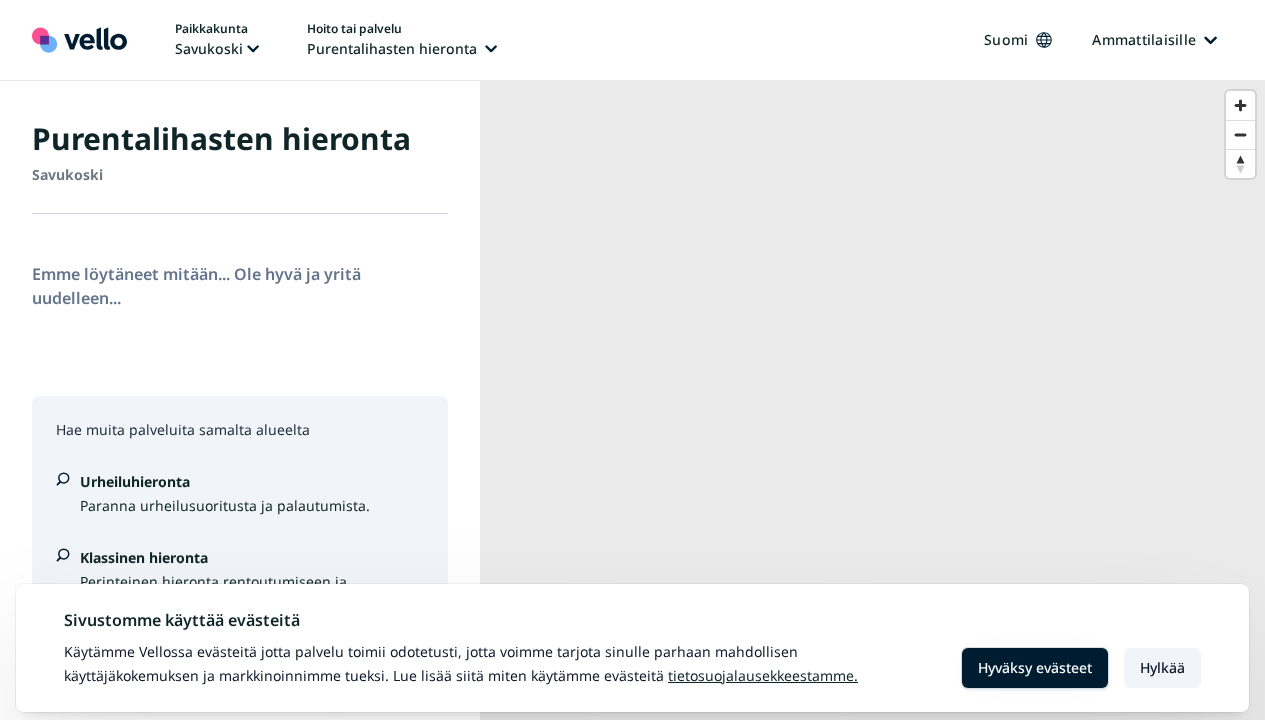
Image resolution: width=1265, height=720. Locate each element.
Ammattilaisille (1144, 39)
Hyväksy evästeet (1035, 667)
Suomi (1006, 39)
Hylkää (1162, 667)
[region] (872, 400)
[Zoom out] (1240, 134)
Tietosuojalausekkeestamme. (763, 675)
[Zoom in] (1240, 105)
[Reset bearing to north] (1240, 163)
